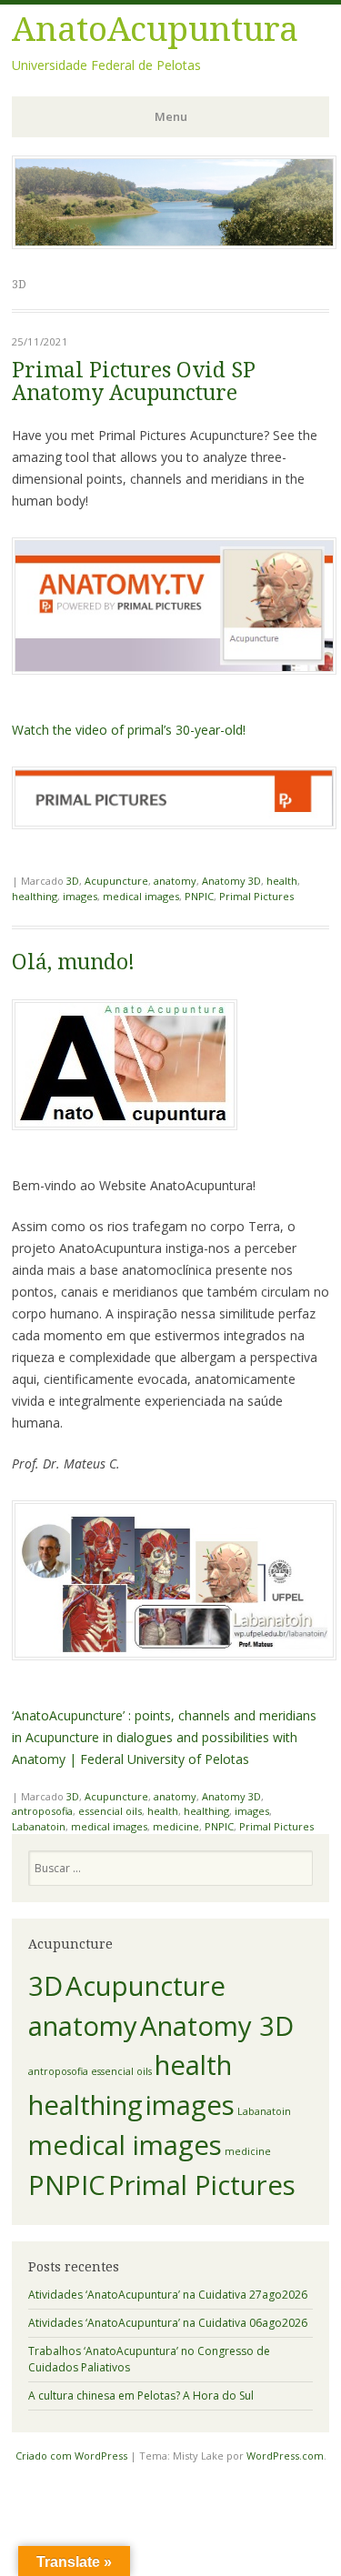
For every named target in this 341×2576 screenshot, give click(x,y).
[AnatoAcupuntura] (174, 244)
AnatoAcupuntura (155, 30)
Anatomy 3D (231, 881)
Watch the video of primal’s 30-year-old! (129, 730)
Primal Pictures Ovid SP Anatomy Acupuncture (134, 382)
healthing (35, 896)
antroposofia (42, 1811)
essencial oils (110, 1811)
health (282, 881)
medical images (141, 896)
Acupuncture (116, 881)
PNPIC (199, 896)
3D (73, 881)
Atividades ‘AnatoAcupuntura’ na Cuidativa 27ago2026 (168, 2295)
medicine (176, 1826)
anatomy (175, 881)
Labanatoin (39, 1826)
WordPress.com (285, 2456)
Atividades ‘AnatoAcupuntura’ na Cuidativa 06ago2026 (168, 2323)
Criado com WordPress (71, 2456)
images (80, 896)
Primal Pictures (256, 896)
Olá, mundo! (73, 962)
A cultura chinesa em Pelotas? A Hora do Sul (141, 2396)
